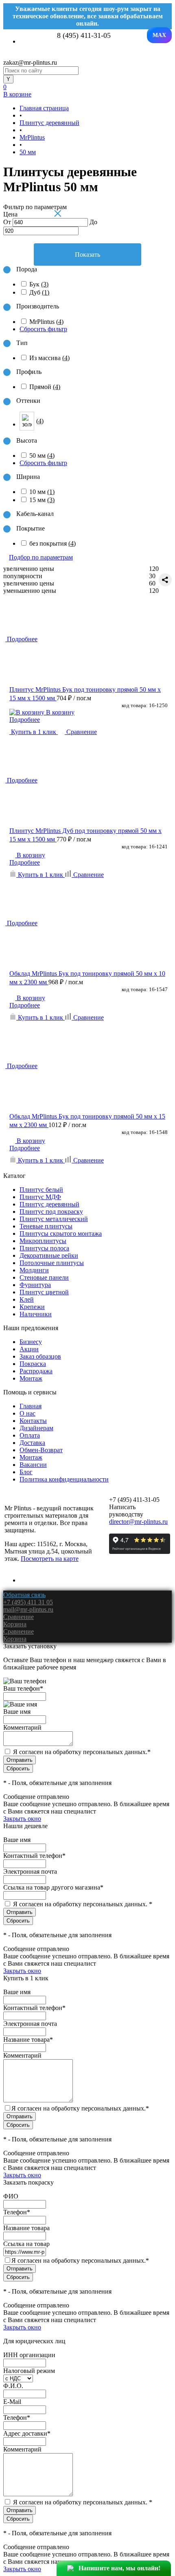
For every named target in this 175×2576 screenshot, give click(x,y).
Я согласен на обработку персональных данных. (82, 1752)
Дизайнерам (36, 1428)
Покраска (33, 1364)
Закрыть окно (22, 1819)
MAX (159, 35)
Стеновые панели (44, 1277)
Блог (26, 1472)
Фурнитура (35, 1285)
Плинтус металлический (54, 1219)
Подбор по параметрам (41, 557)
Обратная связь (24, 1595)
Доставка (32, 1443)
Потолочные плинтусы (52, 1263)
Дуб (39, 292)
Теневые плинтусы (46, 1226)
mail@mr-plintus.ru (28, 1609)
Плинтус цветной (44, 1292)
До (93, 222)
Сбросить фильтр (43, 329)
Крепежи (32, 1307)
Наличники (36, 1314)
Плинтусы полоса (44, 1248)
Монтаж (31, 1378)
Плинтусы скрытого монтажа (61, 1233)
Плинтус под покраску (51, 1212)
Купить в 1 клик (34, 732)
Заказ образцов (40, 1356)
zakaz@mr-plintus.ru (30, 62)
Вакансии (33, 1465)
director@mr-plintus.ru (138, 1522)
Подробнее (25, 720)
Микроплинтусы (43, 1241)
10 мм (42, 492)
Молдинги (34, 1270)
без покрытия (52, 543)
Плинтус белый (41, 1190)
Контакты (33, 1421)
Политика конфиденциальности (64, 1479)
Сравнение (81, 732)
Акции (29, 1349)
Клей (27, 1299)
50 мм (42, 456)
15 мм (42, 500)
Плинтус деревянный (49, 1204)
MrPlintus (46, 322)
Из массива (49, 358)
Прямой (45, 387)
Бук (39, 284)
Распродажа (36, 1371)
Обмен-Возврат (41, 1450)
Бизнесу (31, 1342)
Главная (31, 1406)
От (7, 222)
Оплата (30, 1435)
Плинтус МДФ (40, 1197)
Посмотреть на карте (50, 1559)
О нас (27, 1413)
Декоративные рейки (49, 1255)
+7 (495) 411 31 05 (28, 1602)
